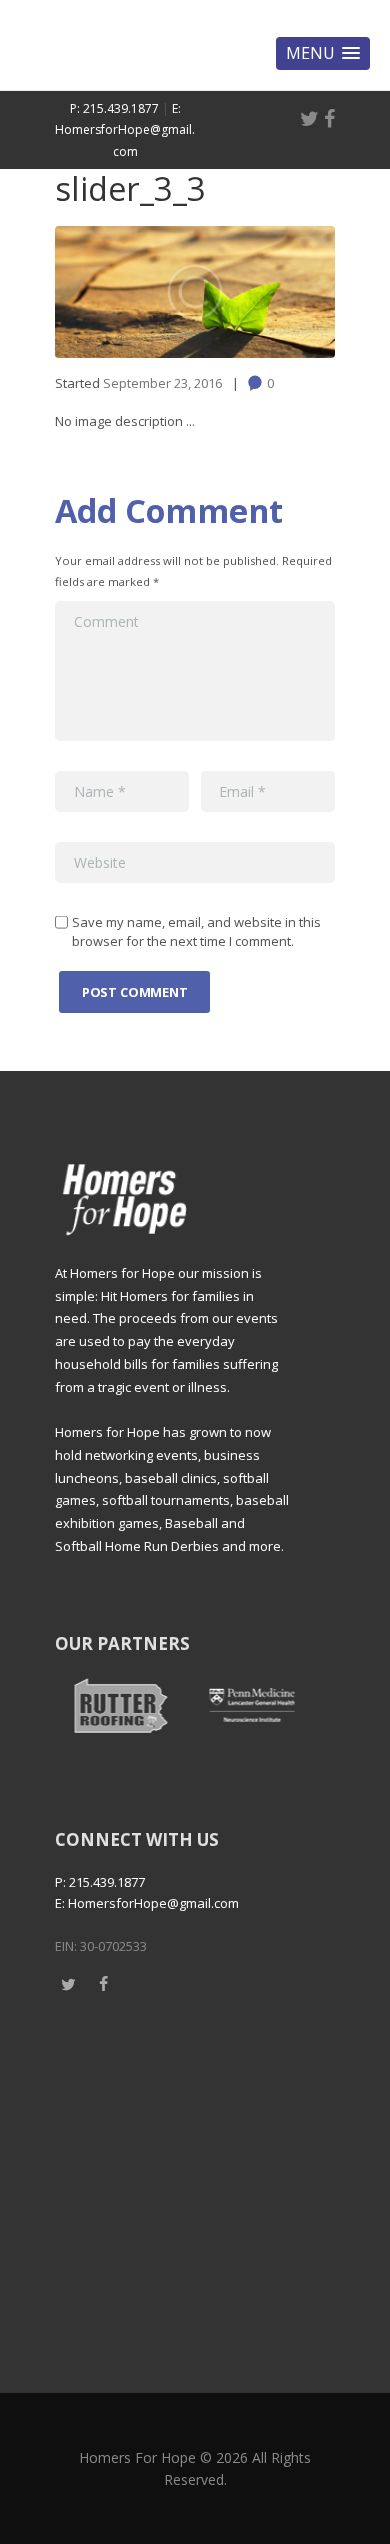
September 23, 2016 (162, 383)
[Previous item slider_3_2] (125, 292)
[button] (323, 53)
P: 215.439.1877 (114, 108)
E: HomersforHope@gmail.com (125, 130)
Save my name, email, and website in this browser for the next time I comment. (196, 932)
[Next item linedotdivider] (265, 292)
